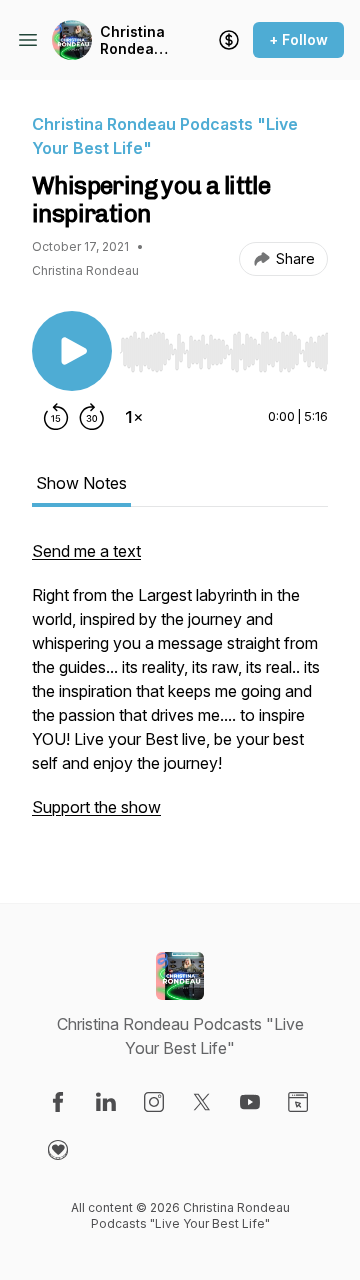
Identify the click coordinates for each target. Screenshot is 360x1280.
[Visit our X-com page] (202, 1102)
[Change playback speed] (134, 417)
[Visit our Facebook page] (58, 1102)
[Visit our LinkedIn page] (106, 1102)
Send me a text (86, 551)
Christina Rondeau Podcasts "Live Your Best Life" (136, 40)
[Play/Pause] (72, 351)
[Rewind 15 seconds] (56, 417)
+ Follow (298, 39)
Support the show (96, 807)
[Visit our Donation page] (58, 1150)
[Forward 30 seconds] (92, 417)
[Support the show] (229, 40)
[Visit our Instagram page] (154, 1102)
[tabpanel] (180, 689)
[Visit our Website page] (298, 1102)
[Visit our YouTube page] (250, 1102)
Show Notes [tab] (81, 483)
